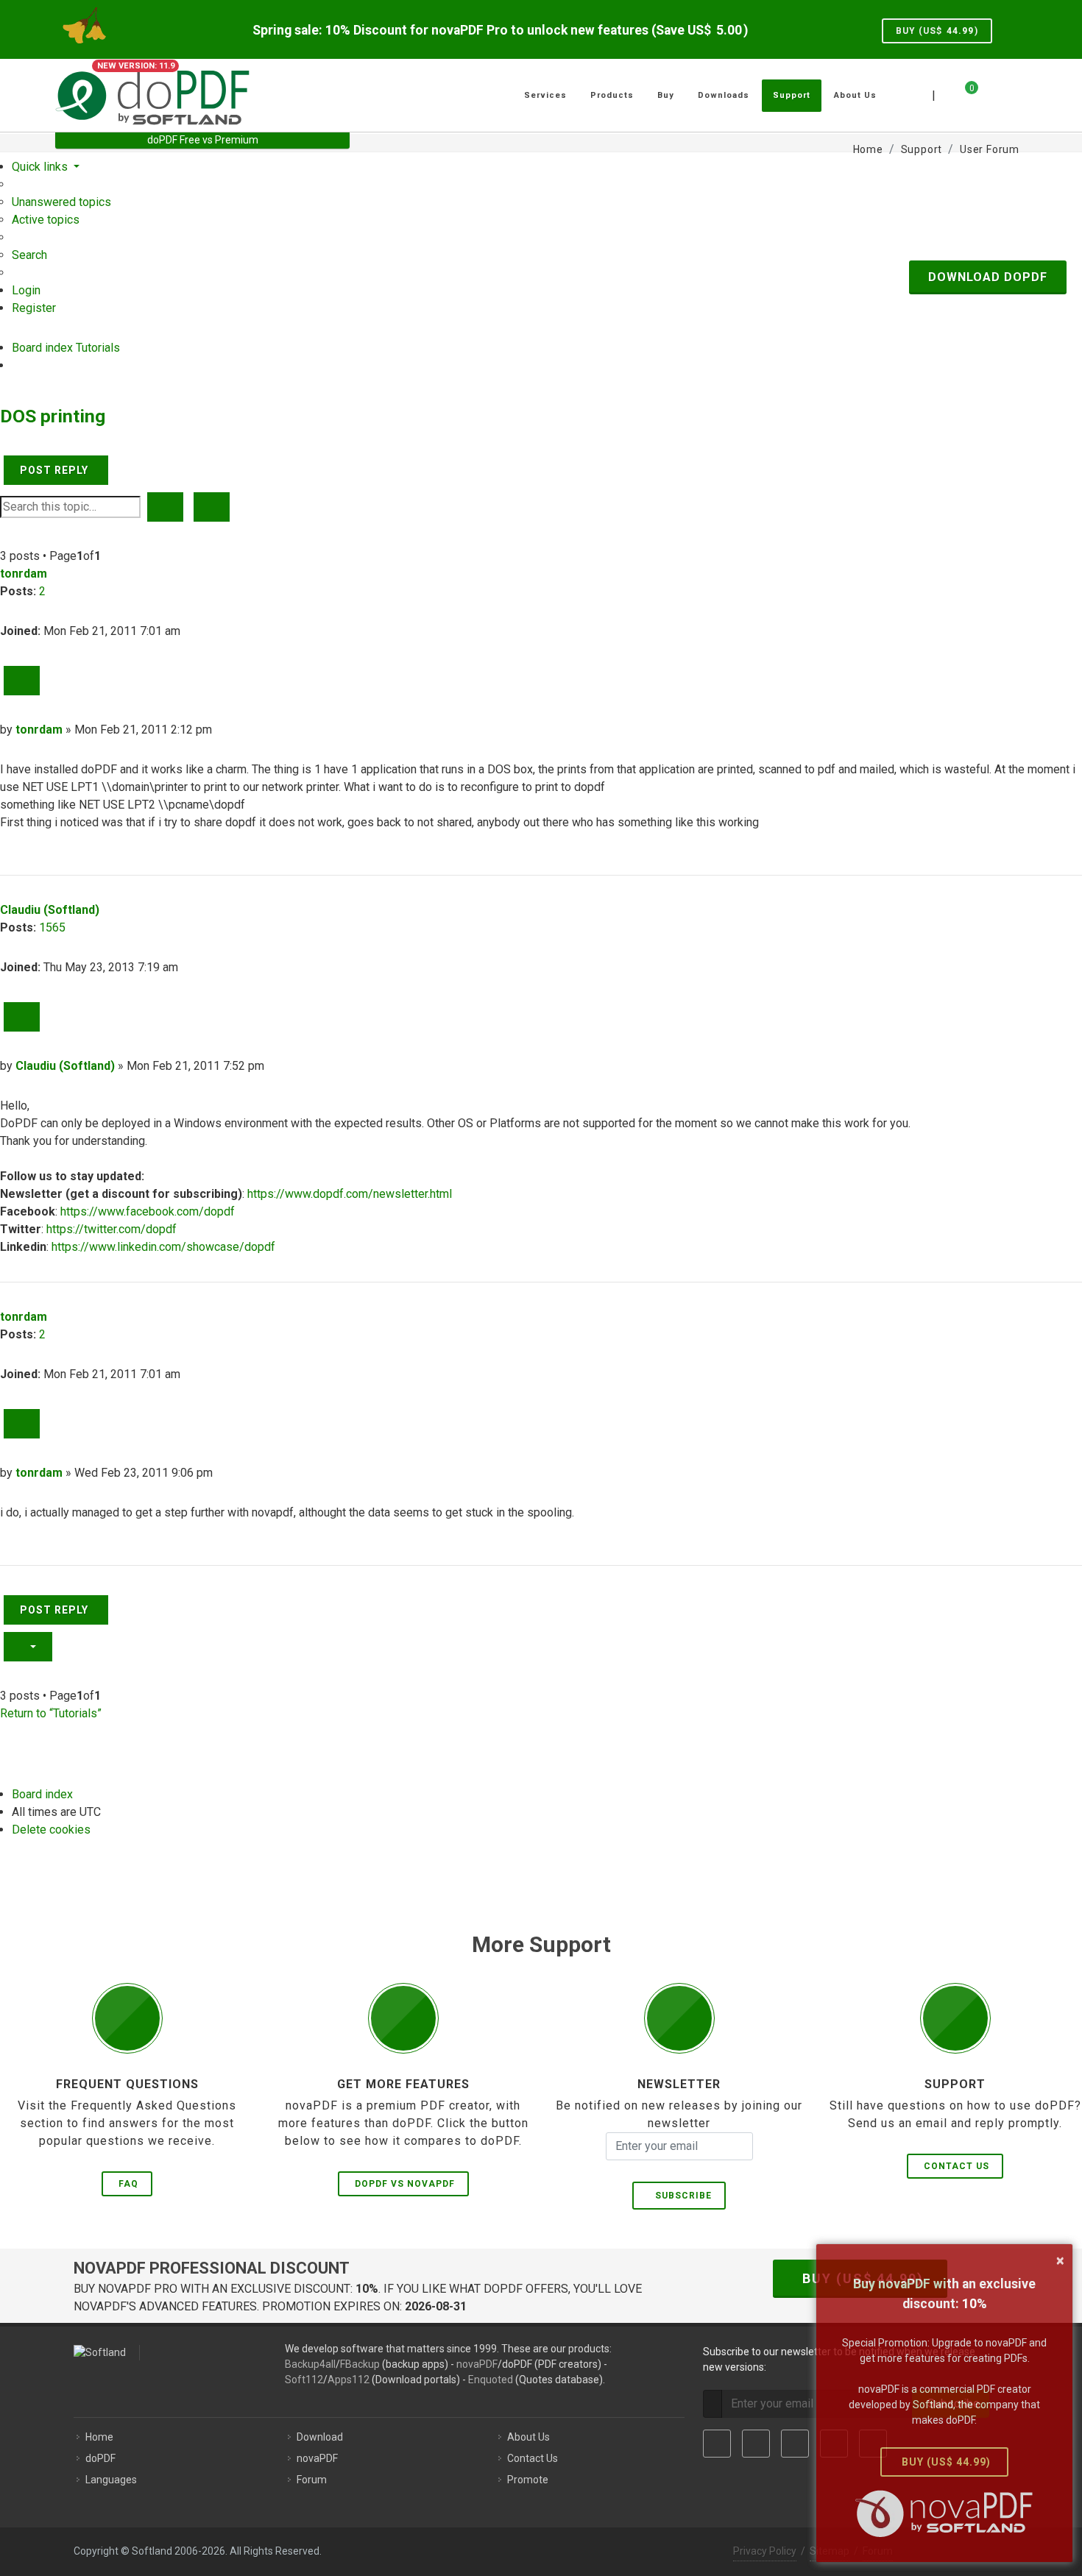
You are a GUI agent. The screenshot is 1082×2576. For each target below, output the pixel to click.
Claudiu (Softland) (50, 910)
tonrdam (24, 574)
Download (320, 2437)
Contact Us (957, 2166)
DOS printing (53, 416)
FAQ (128, 2184)
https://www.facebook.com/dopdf (148, 1211)
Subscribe (680, 2196)
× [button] (1060, 2260)
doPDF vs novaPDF (405, 2184)
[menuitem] (61, 202)
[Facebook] (717, 2444)
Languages (111, 2480)
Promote (528, 2480)
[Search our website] (1011, 93)
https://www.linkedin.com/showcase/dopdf (163, 1247)
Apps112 (349, 2380)
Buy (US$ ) (937, 31)
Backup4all (310, 2364)
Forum (312, 2480)
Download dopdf (988, 277)
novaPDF (477, 2364)
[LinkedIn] (795, 2444)
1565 (52, 927)
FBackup (360, 2364)
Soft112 (304, 2380)
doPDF (100, 2458)
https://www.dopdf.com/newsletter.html (350, 1194)
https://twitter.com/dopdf (112, 1229)
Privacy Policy (765, 2551)
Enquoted (491, 2380)
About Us (528, 2437)
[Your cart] (963, 93)
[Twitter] (756, 2444)
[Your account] (988, 90)
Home (99, 2437)
